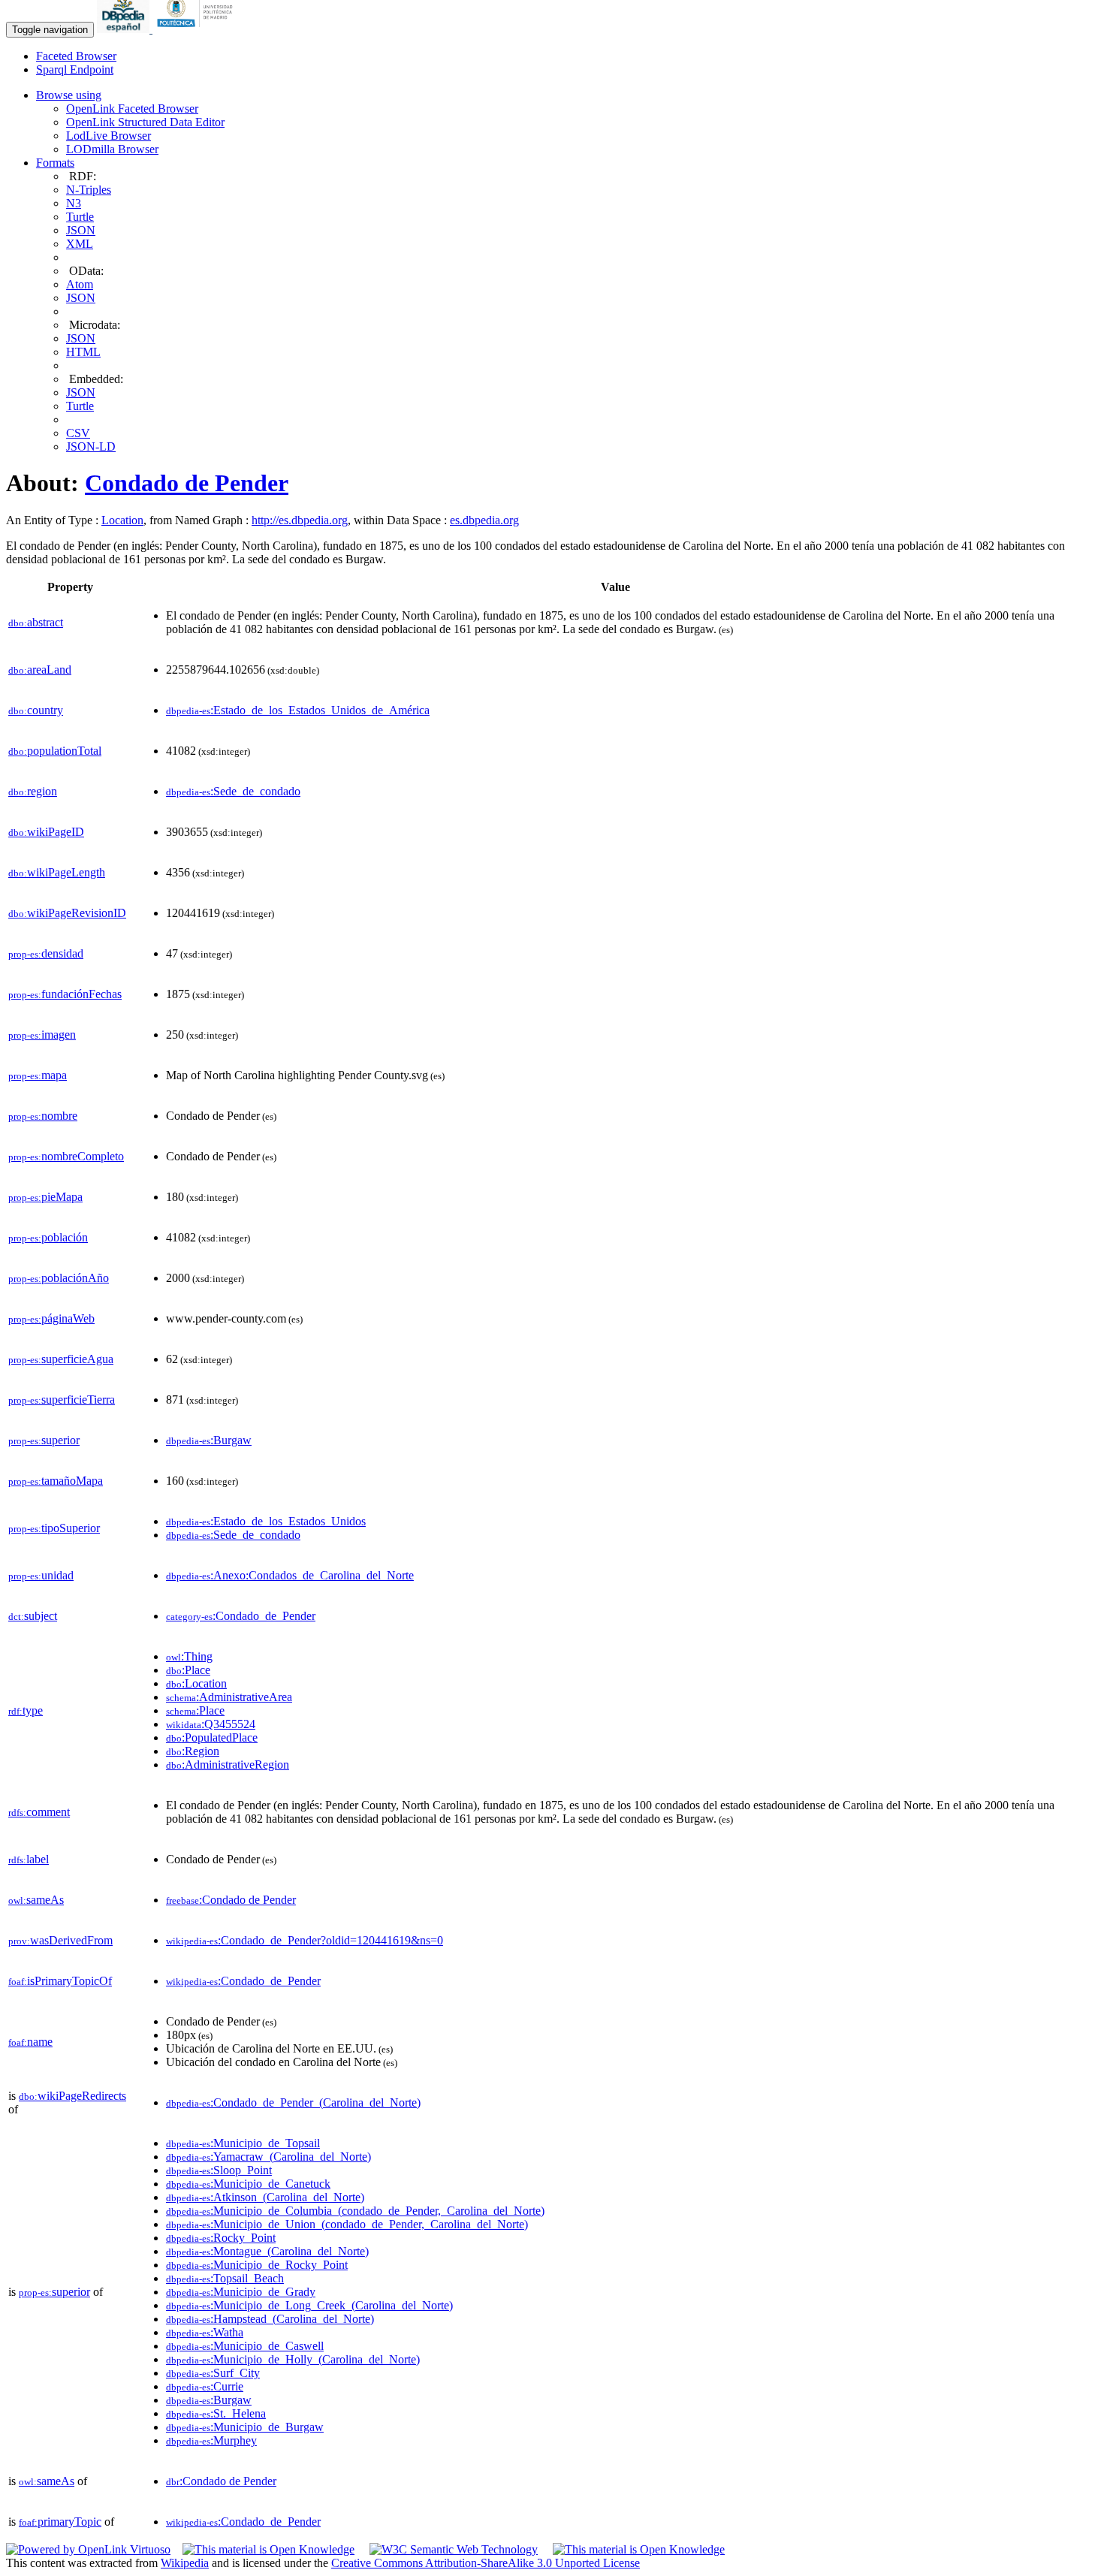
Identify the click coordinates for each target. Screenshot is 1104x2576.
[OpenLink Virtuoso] (88, 2549)
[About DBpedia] (125, 29)
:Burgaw (209, 1440)
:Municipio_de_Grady (241, 2292)
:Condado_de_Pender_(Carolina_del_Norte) (293, 2102)
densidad (46, 953)
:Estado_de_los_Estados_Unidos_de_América (298, 710)
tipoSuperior (54, 1528)
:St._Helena (216, 2413)
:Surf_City (213, 2373)
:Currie (205, 2386)
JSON (81, 230)
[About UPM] (198, 29)
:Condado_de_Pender (241, 1616)
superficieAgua (61, 1359)
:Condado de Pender (231, 1900)
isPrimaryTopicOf (60, 1981)
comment (39, 1812)
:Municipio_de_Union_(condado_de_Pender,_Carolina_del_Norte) (347, 2224)
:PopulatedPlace (212, 1737)
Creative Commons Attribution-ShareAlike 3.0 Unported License (486, 2563)
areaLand (40, 670)
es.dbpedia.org (484, 520)
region (33, 791)
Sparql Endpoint (75, 69)
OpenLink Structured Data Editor (145, 122)
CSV (78, 433)
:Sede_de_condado (233, 791)
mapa (38, 1075)
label (29, 1859)
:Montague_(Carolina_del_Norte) (267, 2251)
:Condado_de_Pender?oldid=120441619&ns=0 (305, 1940)
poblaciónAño (59, 1278)
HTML (83, 352)
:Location (196, 1683)
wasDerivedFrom (60, 1940)
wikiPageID (46, 832)
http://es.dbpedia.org (300, 520)
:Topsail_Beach (225, 2278)
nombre (43, 1116)
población (48, 1237)
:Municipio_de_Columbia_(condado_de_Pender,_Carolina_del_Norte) (355, 2211)
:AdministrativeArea (229, 1697)
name (30, 2042)
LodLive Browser (109, 136)
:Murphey (211, 2440)
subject (33, 1616)
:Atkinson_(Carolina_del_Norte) (265, 2197)
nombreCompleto (66, 1156)
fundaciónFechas (65, 994)
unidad (41, 1575)
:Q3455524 (211, 1724)
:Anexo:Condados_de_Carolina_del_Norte (290, 1575)
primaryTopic (60, 2522)
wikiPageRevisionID (67, 913)
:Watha (205, 2332)
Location (122, 520)
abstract (36, 622)
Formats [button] (55, 163)
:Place (188, 1670)
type (26, 1710)
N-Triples (89, 190)
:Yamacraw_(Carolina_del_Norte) (268, 2157)
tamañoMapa (56, 1481)
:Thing (189, 1656)
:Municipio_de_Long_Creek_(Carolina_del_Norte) (309, 2305)
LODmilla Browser (112, 149)
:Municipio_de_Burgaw (245, 2427)
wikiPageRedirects (72, 2096)
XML (80, 244)
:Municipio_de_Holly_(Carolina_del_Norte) (293, 2359)
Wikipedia (185, 2563)
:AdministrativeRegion (228, 1765)
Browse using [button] (69, 95)
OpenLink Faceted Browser (132, 109)
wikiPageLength (57, 872)
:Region (193, 1751)
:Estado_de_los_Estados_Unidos (266, 1521)
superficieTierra (62, 1400)
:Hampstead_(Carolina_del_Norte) (270, 2319)
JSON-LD (91, 446)
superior (44, 1440)
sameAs (36, 1900)
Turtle (80, 217)
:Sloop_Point (219, 2170)
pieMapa (45, 1197)
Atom (80, 284)
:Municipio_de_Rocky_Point (257, 2265)
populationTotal (55, 751)
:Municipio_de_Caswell (245, 2346)
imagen (42, 1035)
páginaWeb (51, 1318)
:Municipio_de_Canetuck (248, 2184)
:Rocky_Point (221, 2238)
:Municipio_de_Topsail (243, 2143)
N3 (74, 203)
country (36, 710)
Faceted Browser (76, 56)
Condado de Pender (187, 483)
